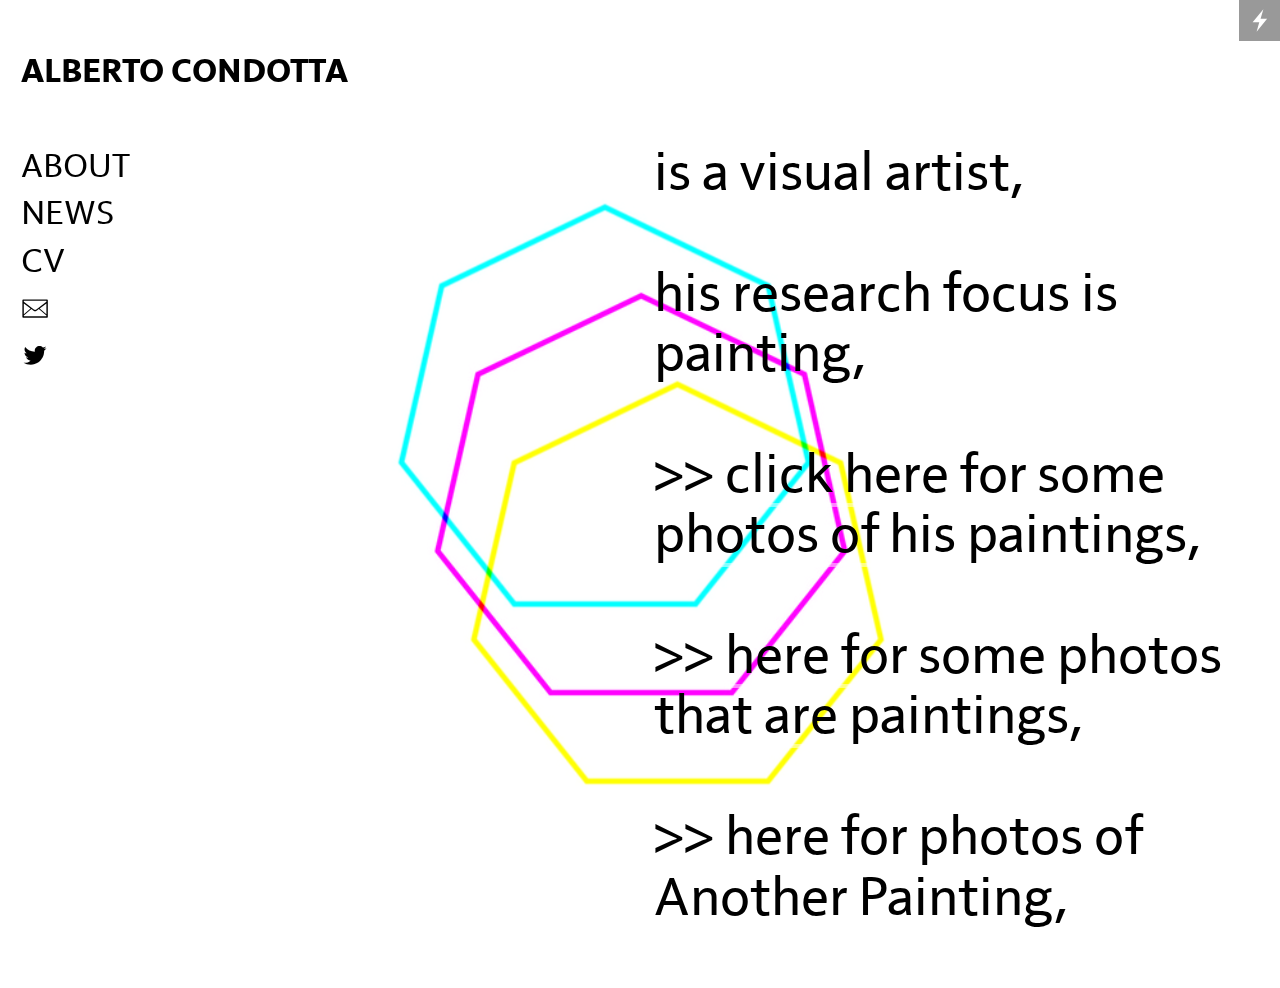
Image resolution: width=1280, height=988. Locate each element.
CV (42, 262)
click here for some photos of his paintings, (927, 505)
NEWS (67, 214)
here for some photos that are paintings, (938, 686)
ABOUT (75, 167)
